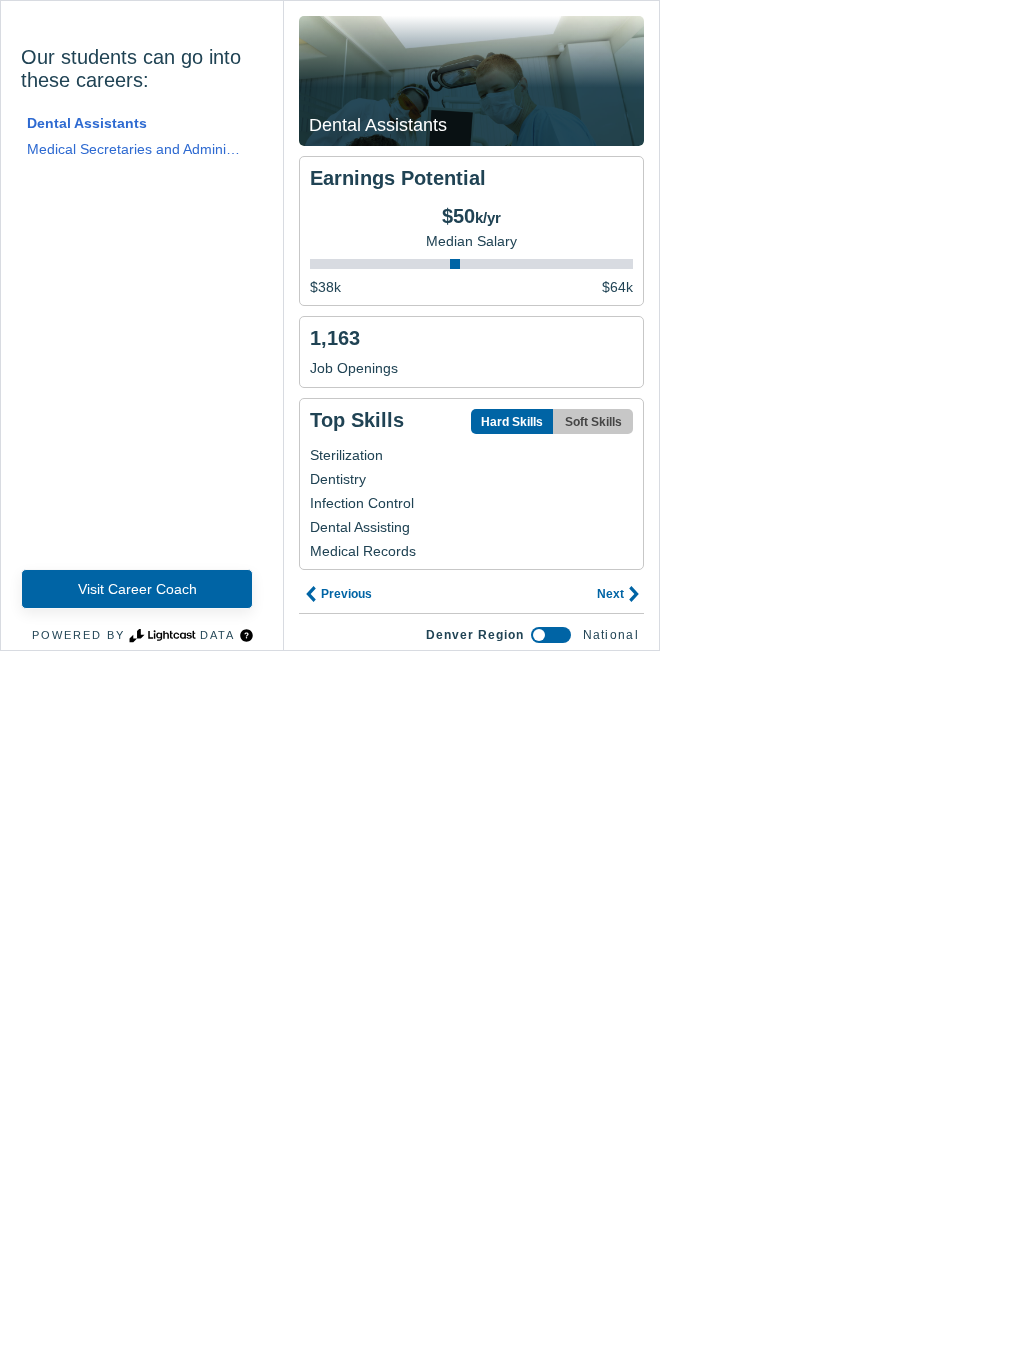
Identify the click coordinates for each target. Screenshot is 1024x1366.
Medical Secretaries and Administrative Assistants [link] (134, 149)
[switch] (551, 635)
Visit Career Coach (137, 589)
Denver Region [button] (475, 635)
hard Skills (512, 422)
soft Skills (593, 422)
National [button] (611, 635)
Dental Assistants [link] (87, 123)
